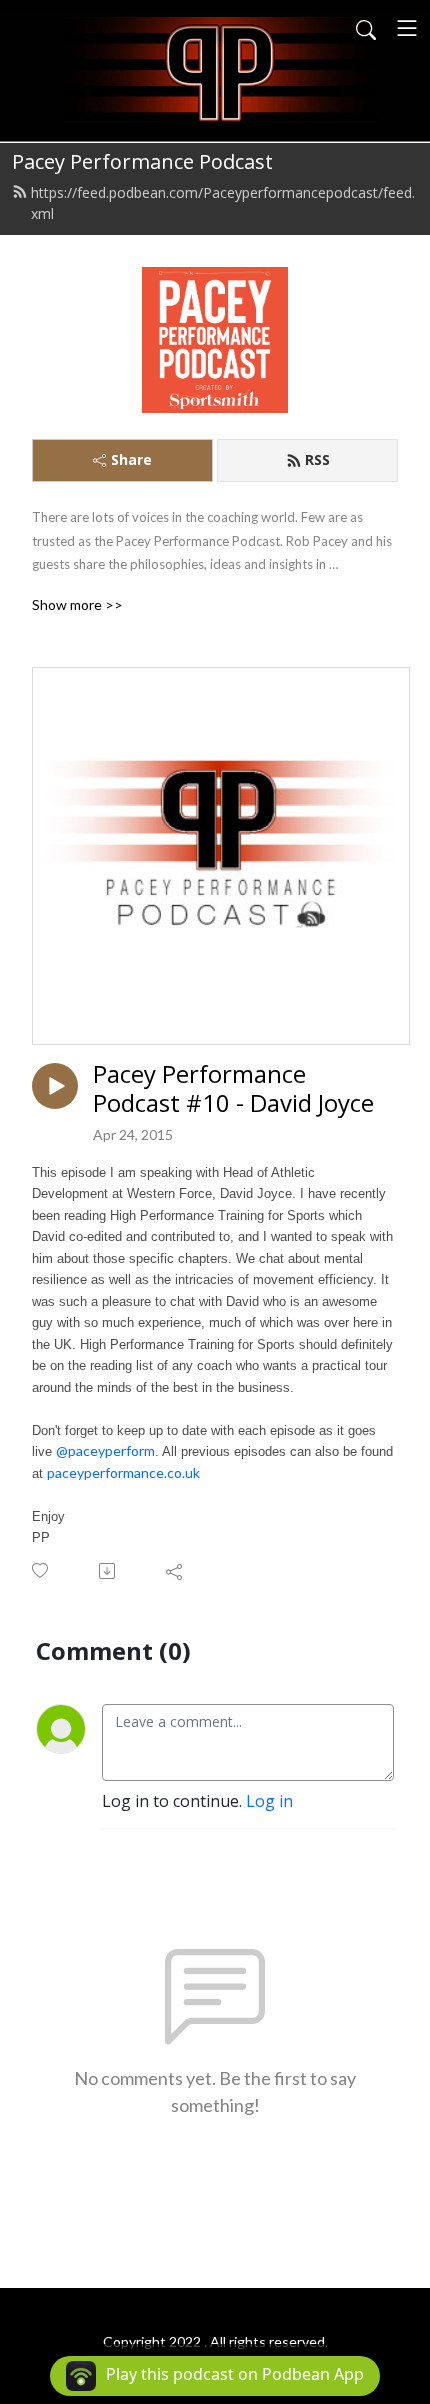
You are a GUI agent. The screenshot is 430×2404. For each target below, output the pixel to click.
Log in (269, 1801)
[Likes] (41, 1570)
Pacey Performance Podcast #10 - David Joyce (233, 1089)
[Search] (366, 28)
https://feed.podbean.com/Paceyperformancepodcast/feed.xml (223, 203)
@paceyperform (105, 1450)
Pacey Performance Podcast (142, 161)
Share (131, 459)
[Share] (175, 1571)
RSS (317, 459)
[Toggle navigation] (407, 28)
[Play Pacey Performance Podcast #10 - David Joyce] (55, 1086)
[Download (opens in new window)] (108, 1571)
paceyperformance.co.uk (123, 1472)
